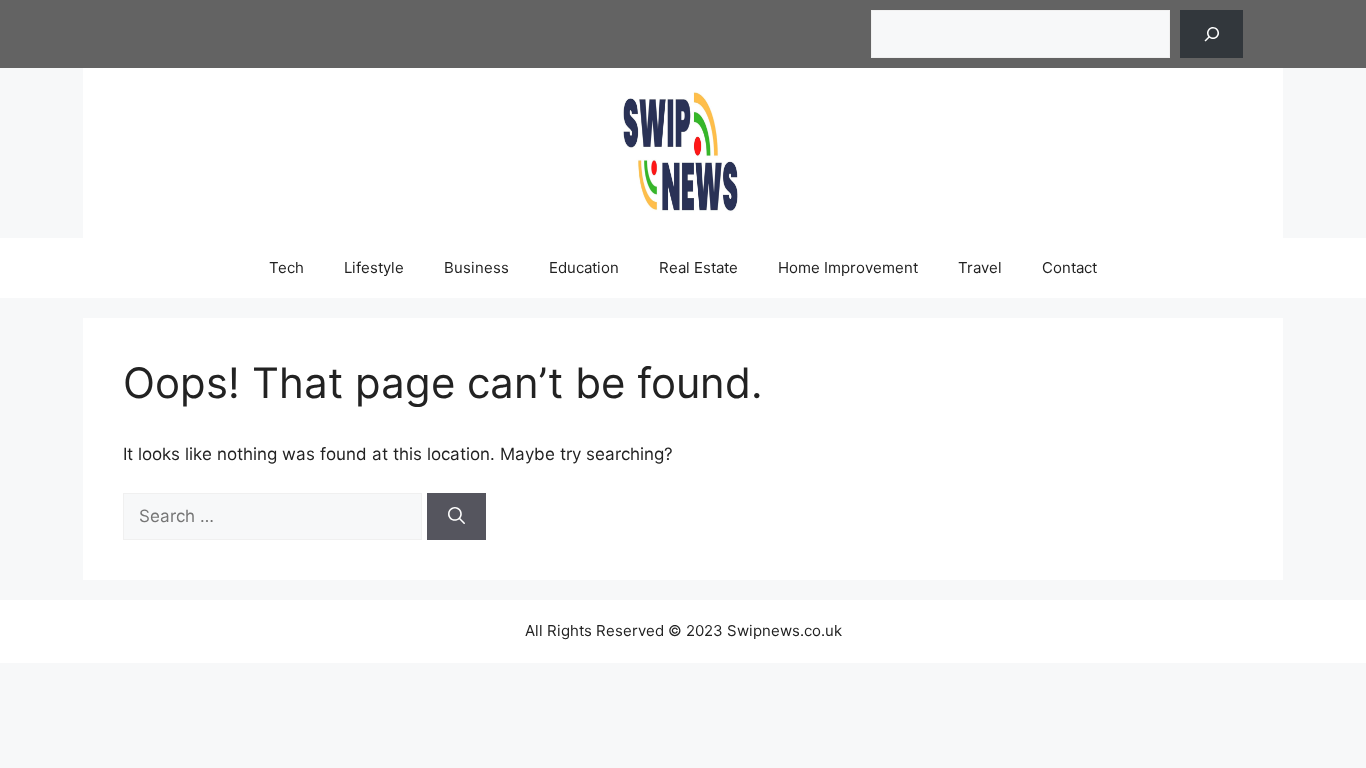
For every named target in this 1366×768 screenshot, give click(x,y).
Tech (286, 267)
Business (476, 267)
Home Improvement (848, 267)
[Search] (1211, 34)
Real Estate (698, 267)
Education (584, 267)
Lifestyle (374, 267)
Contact (1069, 267)
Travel (980, 267)
